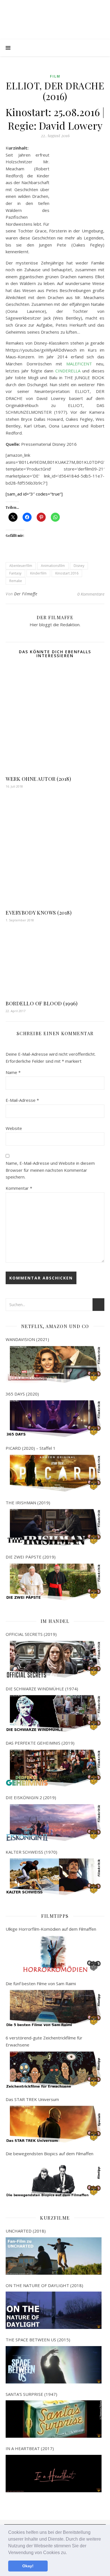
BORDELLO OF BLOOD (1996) (42, 1003)
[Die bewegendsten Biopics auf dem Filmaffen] (54, 2179)
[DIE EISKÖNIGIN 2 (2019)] (54, 1823)
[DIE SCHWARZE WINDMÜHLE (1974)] (54, 1714)
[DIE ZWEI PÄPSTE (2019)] (54, 1582)
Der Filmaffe (26, 594)
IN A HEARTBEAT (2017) (30, 2448)
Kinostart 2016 (67, 573)
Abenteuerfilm (21, 566)
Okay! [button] (28, 2566)
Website (14, 1128)
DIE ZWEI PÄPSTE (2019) (31, 1557)
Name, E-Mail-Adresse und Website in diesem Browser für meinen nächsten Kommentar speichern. (50, 1170)
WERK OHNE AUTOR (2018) (38, 779)
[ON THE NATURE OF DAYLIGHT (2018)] (54, 2310)
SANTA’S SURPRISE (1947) (31, 2394)
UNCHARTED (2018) (26, 2231)
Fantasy (15, 573)
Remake (16, 581)
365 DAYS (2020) (22, 1394)
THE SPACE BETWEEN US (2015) (38, 2340)
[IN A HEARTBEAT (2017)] (54, 2474)
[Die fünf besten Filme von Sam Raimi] (54, 2008)
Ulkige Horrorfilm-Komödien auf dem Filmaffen (51, 1929)
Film (55, 76)
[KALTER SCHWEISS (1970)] (54, 1877)
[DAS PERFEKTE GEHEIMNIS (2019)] (54, 1768)
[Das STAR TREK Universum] (54, 2124)
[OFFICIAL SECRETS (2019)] (54, 1659)
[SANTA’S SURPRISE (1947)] (54, 2419)
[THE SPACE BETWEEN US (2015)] (54, 2365)
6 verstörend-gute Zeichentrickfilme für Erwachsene (44, 2041)
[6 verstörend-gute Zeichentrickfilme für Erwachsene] (54, 2070)
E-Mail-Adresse (22, 1100)
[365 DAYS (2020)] (54, 1419)
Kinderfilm (38, 573)
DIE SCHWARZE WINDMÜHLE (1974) (42, 1689)
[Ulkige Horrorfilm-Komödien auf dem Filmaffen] (54, 1954)
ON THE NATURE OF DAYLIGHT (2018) (44, 2285)
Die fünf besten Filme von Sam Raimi (41, 1984)
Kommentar (19, 1188)
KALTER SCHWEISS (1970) (31, 1852)
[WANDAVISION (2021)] (54, 1364)
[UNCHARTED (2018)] (54, 2256)
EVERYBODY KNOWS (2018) (39, 913)
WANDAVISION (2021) (27, 1339)
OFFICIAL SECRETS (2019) (31, 1634)
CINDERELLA (68, 371)
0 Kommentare (91, 594)
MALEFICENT (79, 364)
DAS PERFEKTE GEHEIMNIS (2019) (40, 1743)
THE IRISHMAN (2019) (28, 1503)
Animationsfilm (53, 566)
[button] (69, 2553)
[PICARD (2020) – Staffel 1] (54, 1473)
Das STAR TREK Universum (32, 2099)
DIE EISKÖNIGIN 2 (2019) (31, 1797)
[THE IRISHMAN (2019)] (54, 1527)
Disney (79, 566)
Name (13, 1072)
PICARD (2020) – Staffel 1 (31, 1448)
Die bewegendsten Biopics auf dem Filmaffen (49, 2154)
